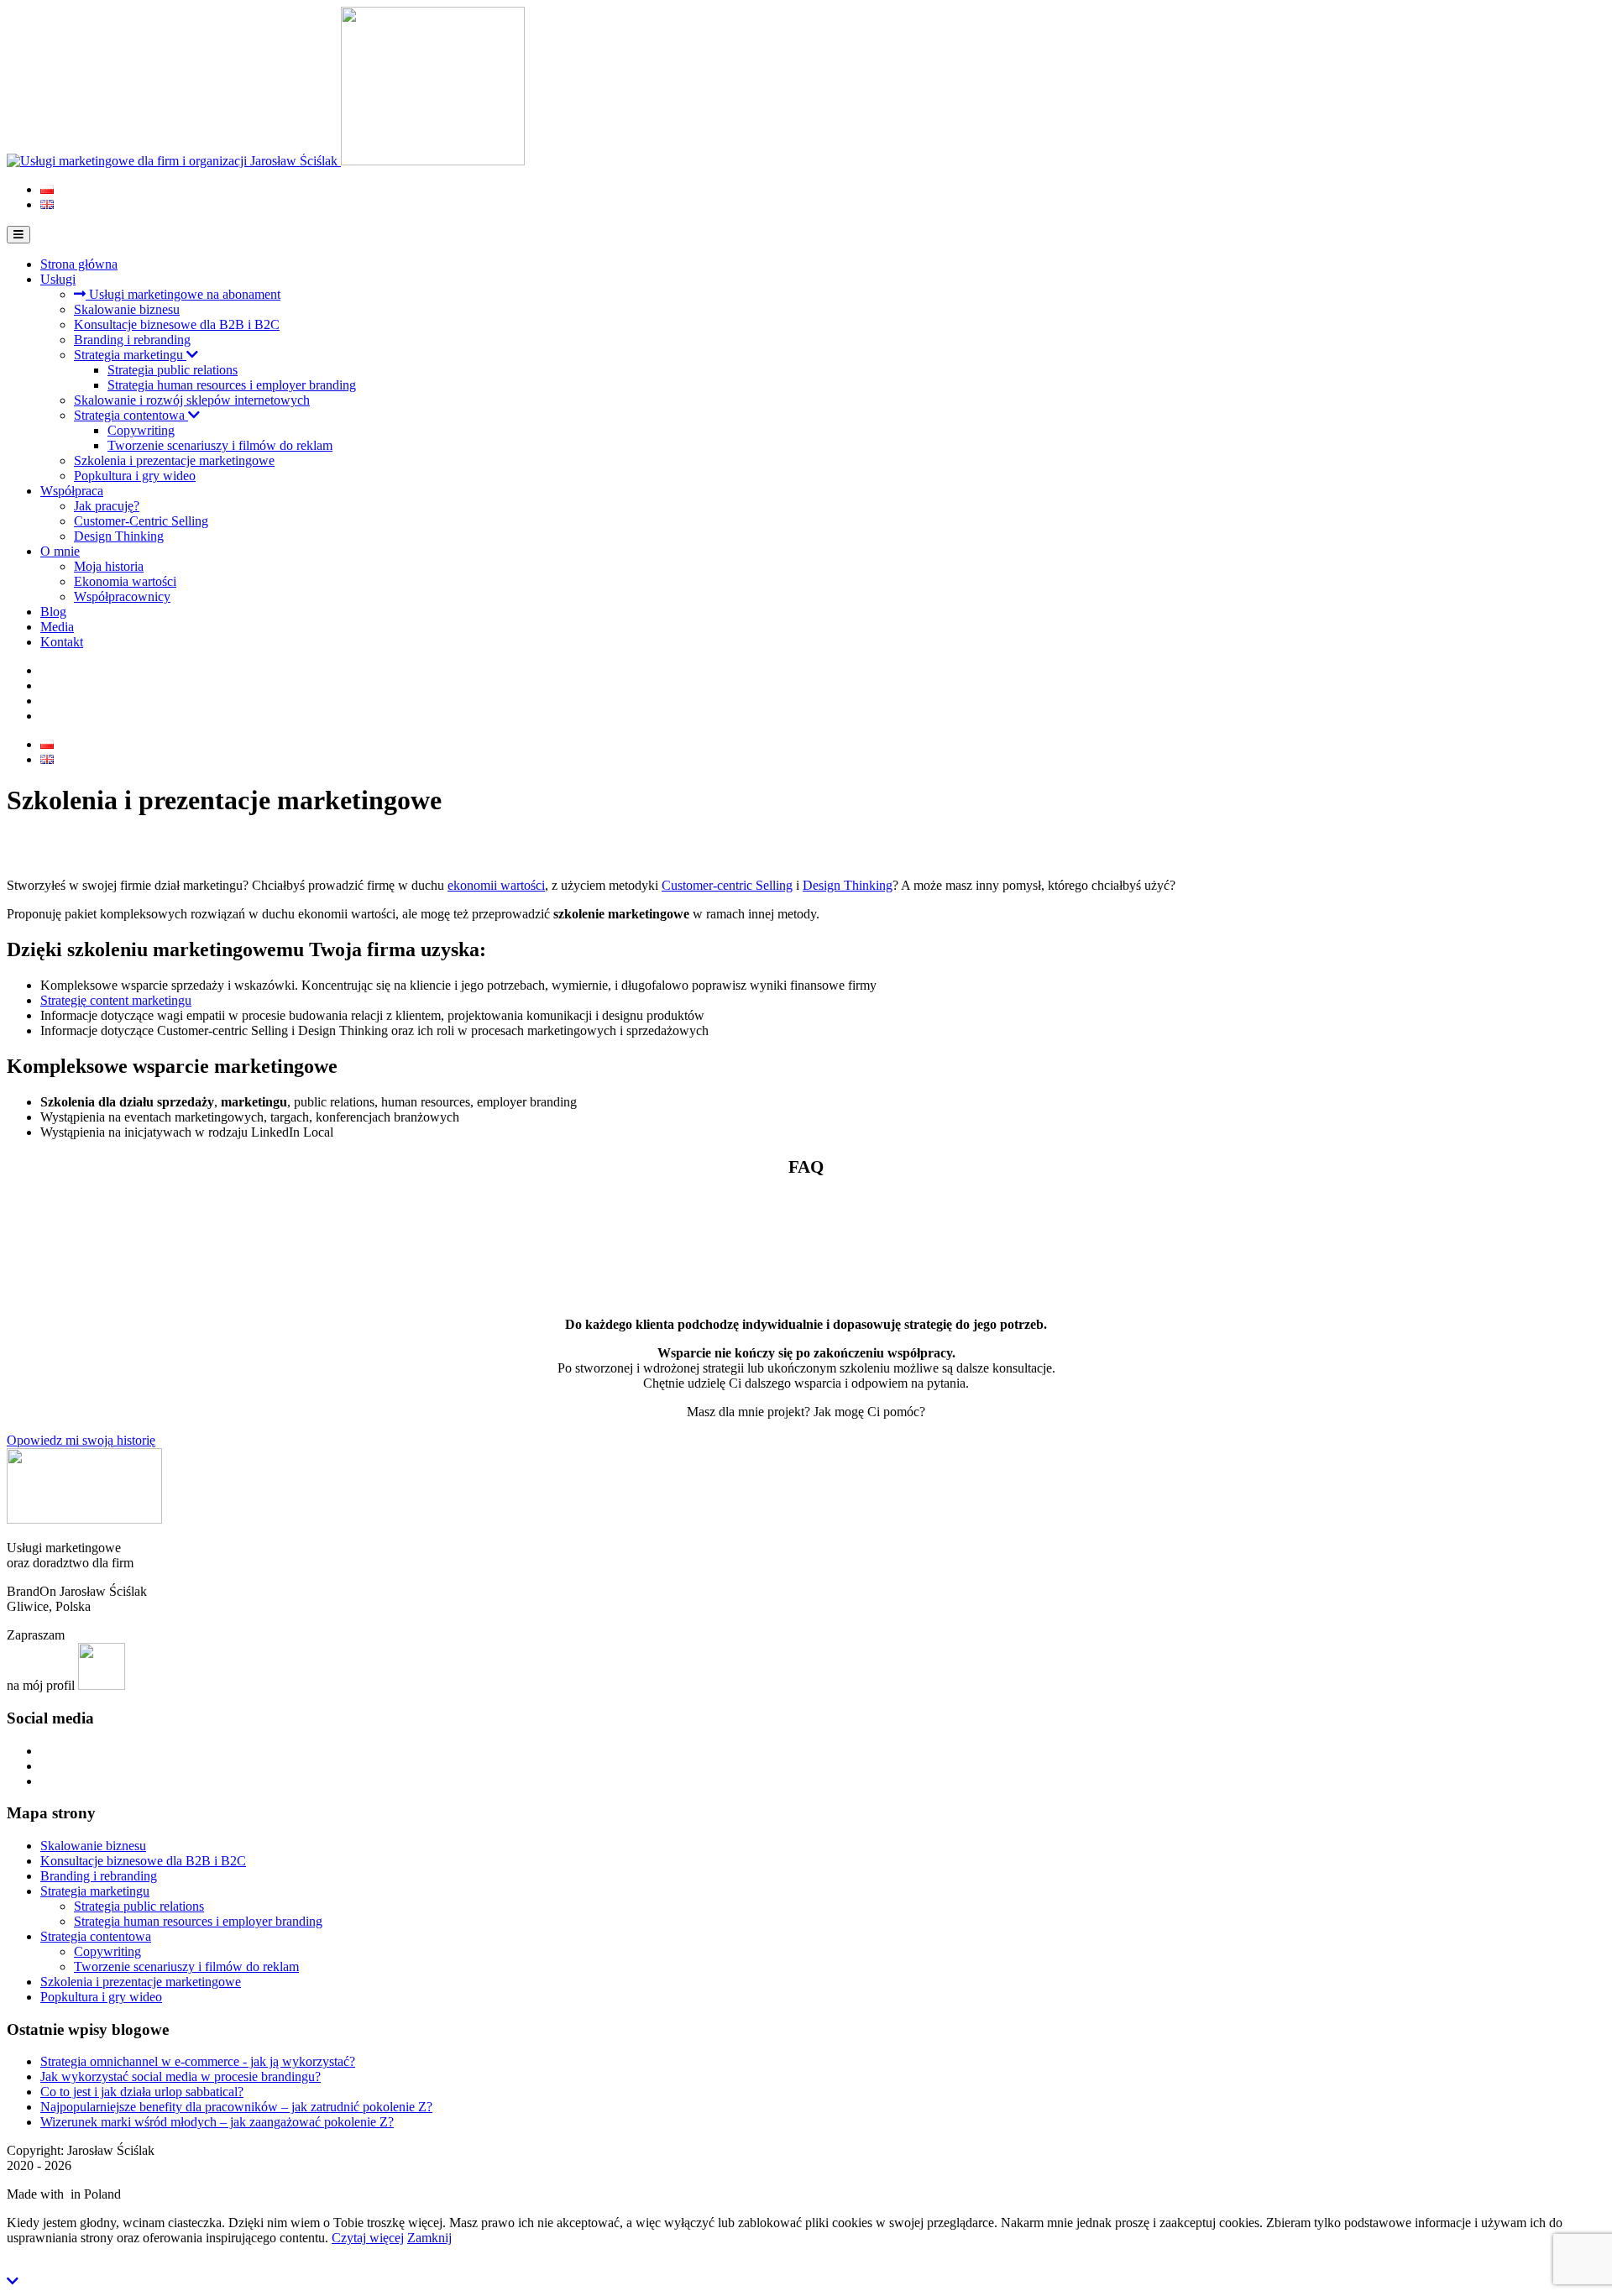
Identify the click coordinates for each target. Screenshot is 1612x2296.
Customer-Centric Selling (141, 521)
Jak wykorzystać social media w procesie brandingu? (181, 2076)
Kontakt (62, 642)
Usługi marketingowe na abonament (183, 294)
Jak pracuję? (107, 506)
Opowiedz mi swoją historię (81, 1440)
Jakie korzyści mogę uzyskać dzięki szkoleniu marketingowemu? (201, 1249)
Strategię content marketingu (116, 1000)
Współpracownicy (122, 596)
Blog (53, 612)
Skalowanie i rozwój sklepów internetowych (192, 400)
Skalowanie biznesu (127, 309)
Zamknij (429, 2238)
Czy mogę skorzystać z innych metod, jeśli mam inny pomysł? (194, 1210)
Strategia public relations (173, 370)
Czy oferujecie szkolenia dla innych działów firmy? (165, 1287)
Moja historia (109, 566)
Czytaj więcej (368, 2238)
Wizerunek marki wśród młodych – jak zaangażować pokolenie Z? (217, 2122)
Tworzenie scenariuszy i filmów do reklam (220, 445)
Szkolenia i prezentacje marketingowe (174, 460)
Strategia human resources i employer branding (232, 385)
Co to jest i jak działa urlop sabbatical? (142, 2092)
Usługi (58, 279)
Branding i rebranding (132, 340)
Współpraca (72, 491)
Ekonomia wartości (125, 581)
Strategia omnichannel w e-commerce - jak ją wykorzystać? (198, 2061)
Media (57, 627)
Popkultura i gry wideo (135, 476)
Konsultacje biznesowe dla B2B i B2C (177, 324)
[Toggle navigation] (18, 235)
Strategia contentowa (131, 415)
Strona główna (79, 264)
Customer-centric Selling (727, 885)
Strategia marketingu (130, 355)
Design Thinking (119, 536)
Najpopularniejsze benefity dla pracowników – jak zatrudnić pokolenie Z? (236, 2107)
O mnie (60, 551)
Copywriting (141, 430)
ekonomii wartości (496, 885)
